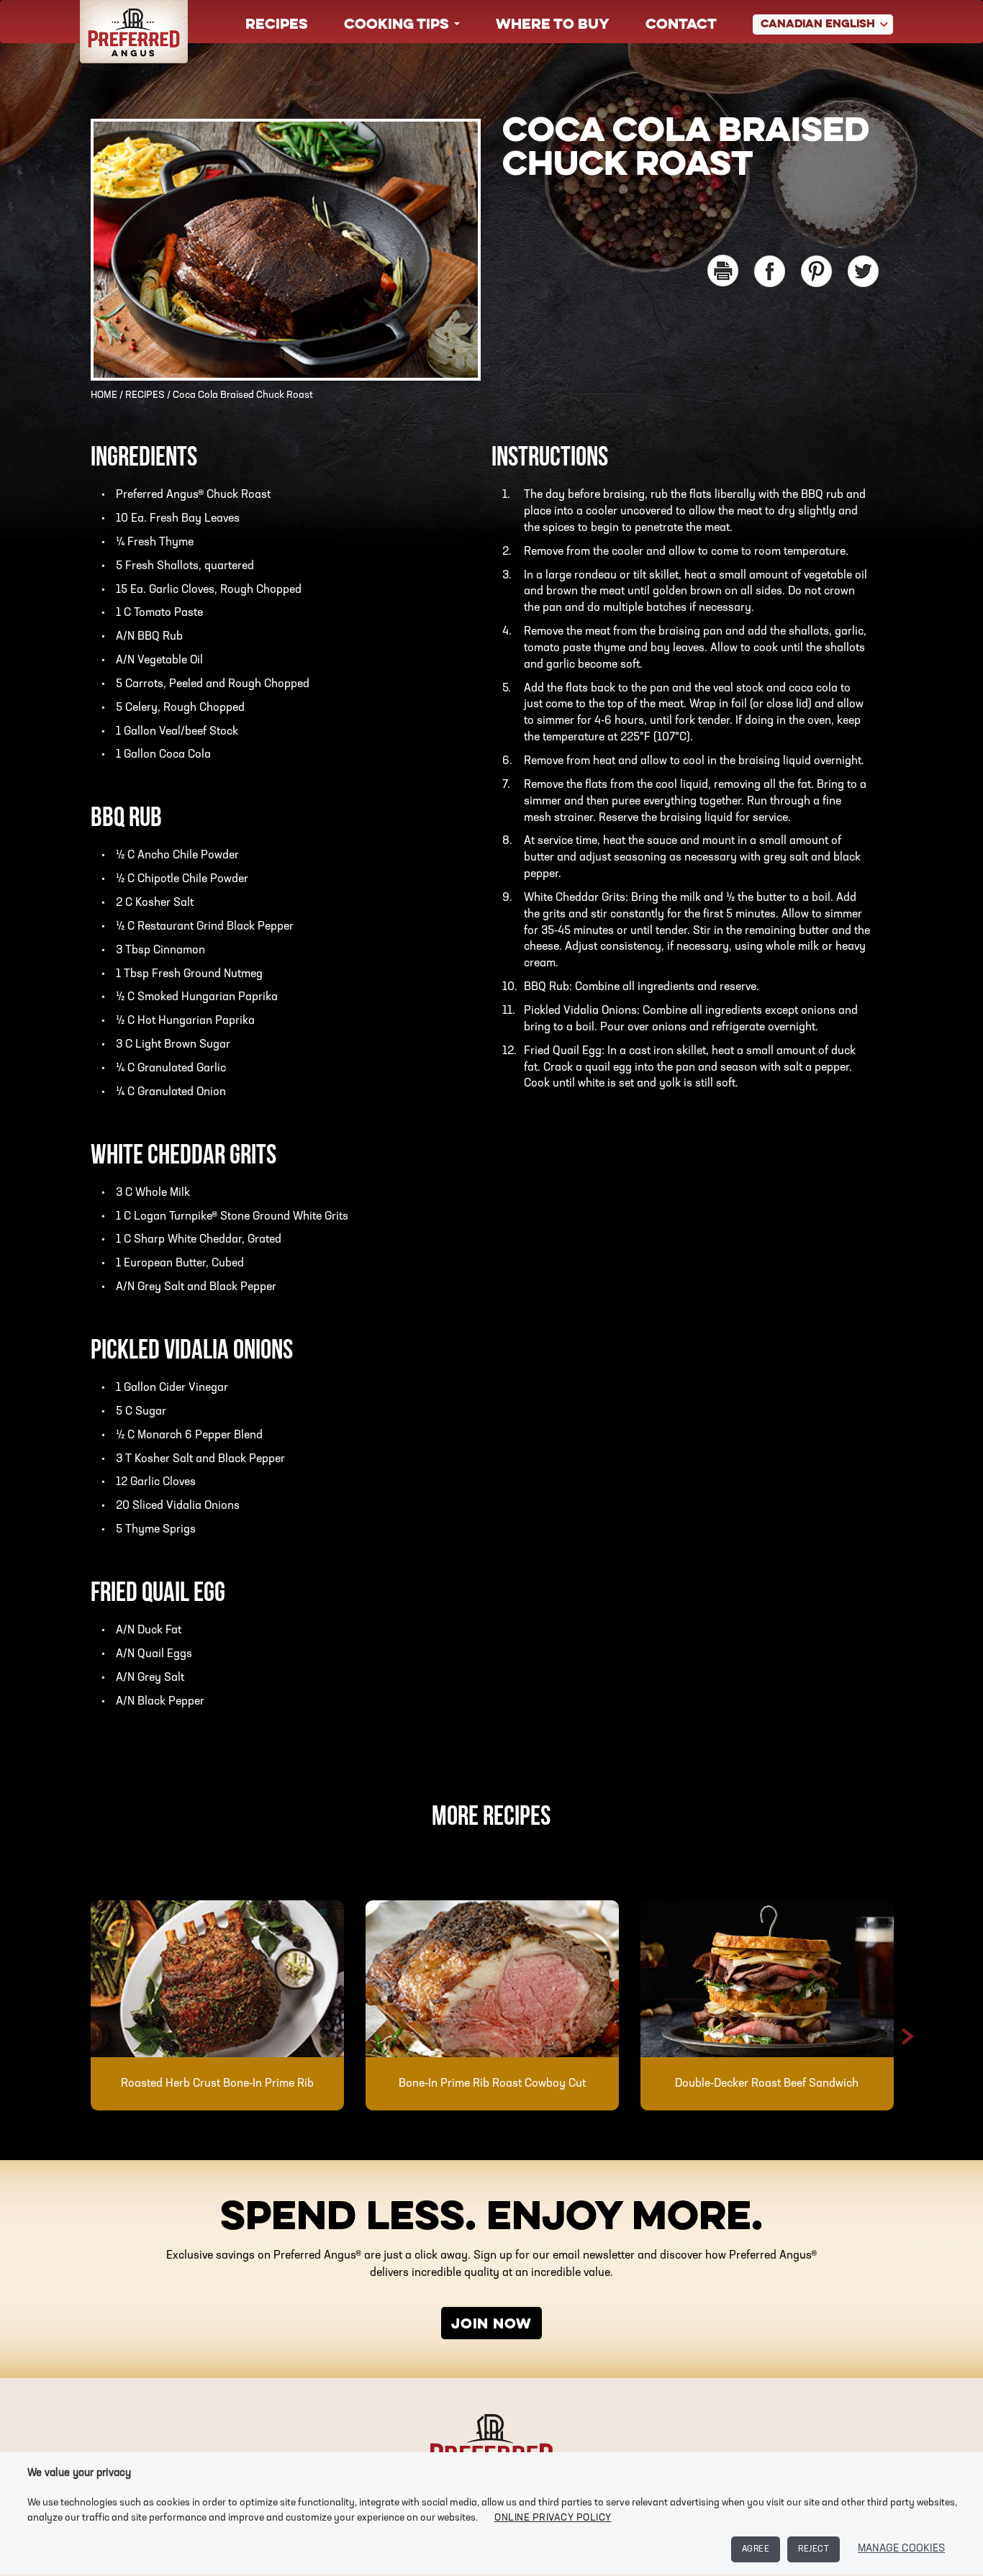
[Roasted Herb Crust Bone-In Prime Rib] (217, 1979)
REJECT (814, 2549)
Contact (681, 25)
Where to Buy (553, 25)
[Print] (723, 271)
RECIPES (145, 395)
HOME (104, 395)
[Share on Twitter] (863, 271)
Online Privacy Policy (553, 2518)
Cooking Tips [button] (398, 25)
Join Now (491, 2325)
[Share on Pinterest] (816, 271)
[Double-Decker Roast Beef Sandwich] (767, 1979)
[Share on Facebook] (770, 271)
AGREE (756, 2549)
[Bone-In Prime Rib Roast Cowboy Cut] (492, 1979)
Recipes (277, 25)
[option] (217, 2005)
